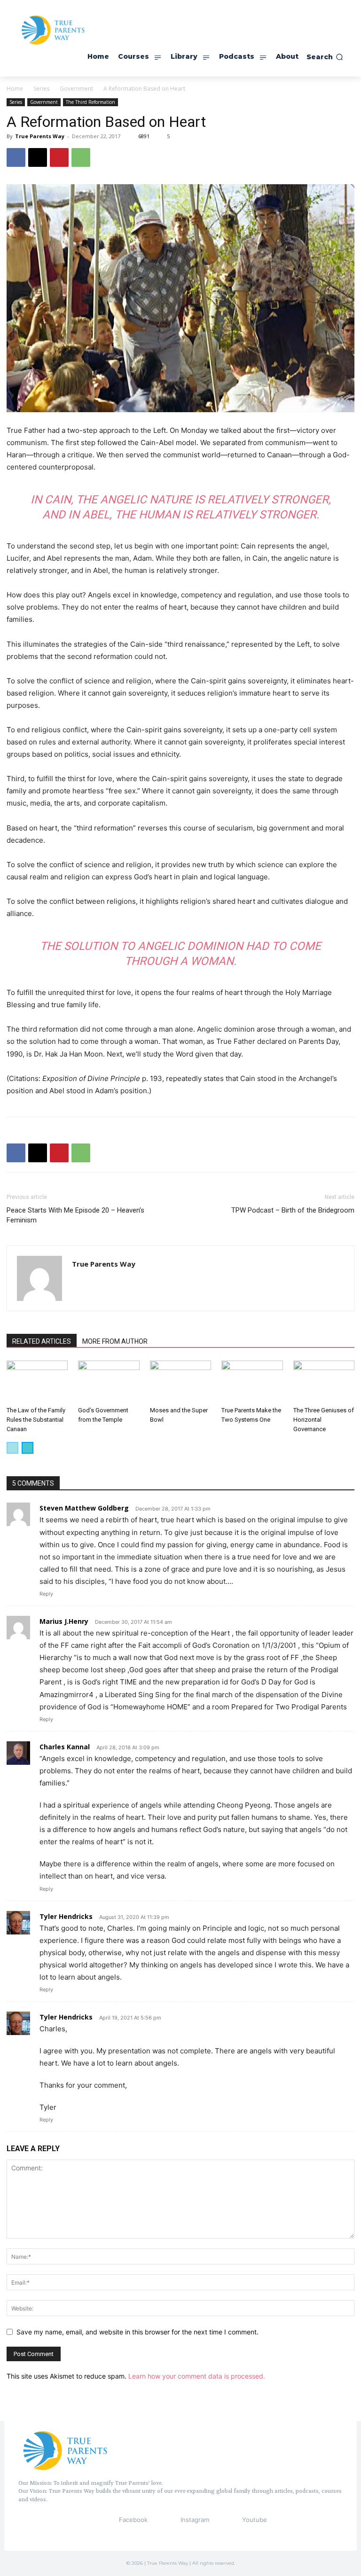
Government (76, 89)
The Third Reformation (90, 102)
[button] (325, 57)
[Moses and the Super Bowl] (180, 1382)
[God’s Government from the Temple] (109, 1382)
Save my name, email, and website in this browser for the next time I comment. (137, 2332)
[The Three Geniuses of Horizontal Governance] (324, 1382)
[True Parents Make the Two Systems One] (252, 1382)
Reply (46, 1594)
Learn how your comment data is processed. (197, 2376)
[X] (38, 157)
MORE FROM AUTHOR (115, 1341)
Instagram (195, 2520)
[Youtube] (225, 2520)
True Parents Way (40, 136)
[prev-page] (12, 1448)
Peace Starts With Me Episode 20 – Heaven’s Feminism (75, 1215)
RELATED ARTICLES (42, 1341)
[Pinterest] (59, 157)
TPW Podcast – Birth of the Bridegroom (293, 1210)
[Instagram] (163, 2520)
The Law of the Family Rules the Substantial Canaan (36, 1420)
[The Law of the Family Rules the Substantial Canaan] (37, 1382)
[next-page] (27, 1448)
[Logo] (65, 2450)
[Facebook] (16, 157)
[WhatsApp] (81, 157)
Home (15, 89)
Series (41, 89)
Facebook (133, 2520)
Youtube (255, 2520)
